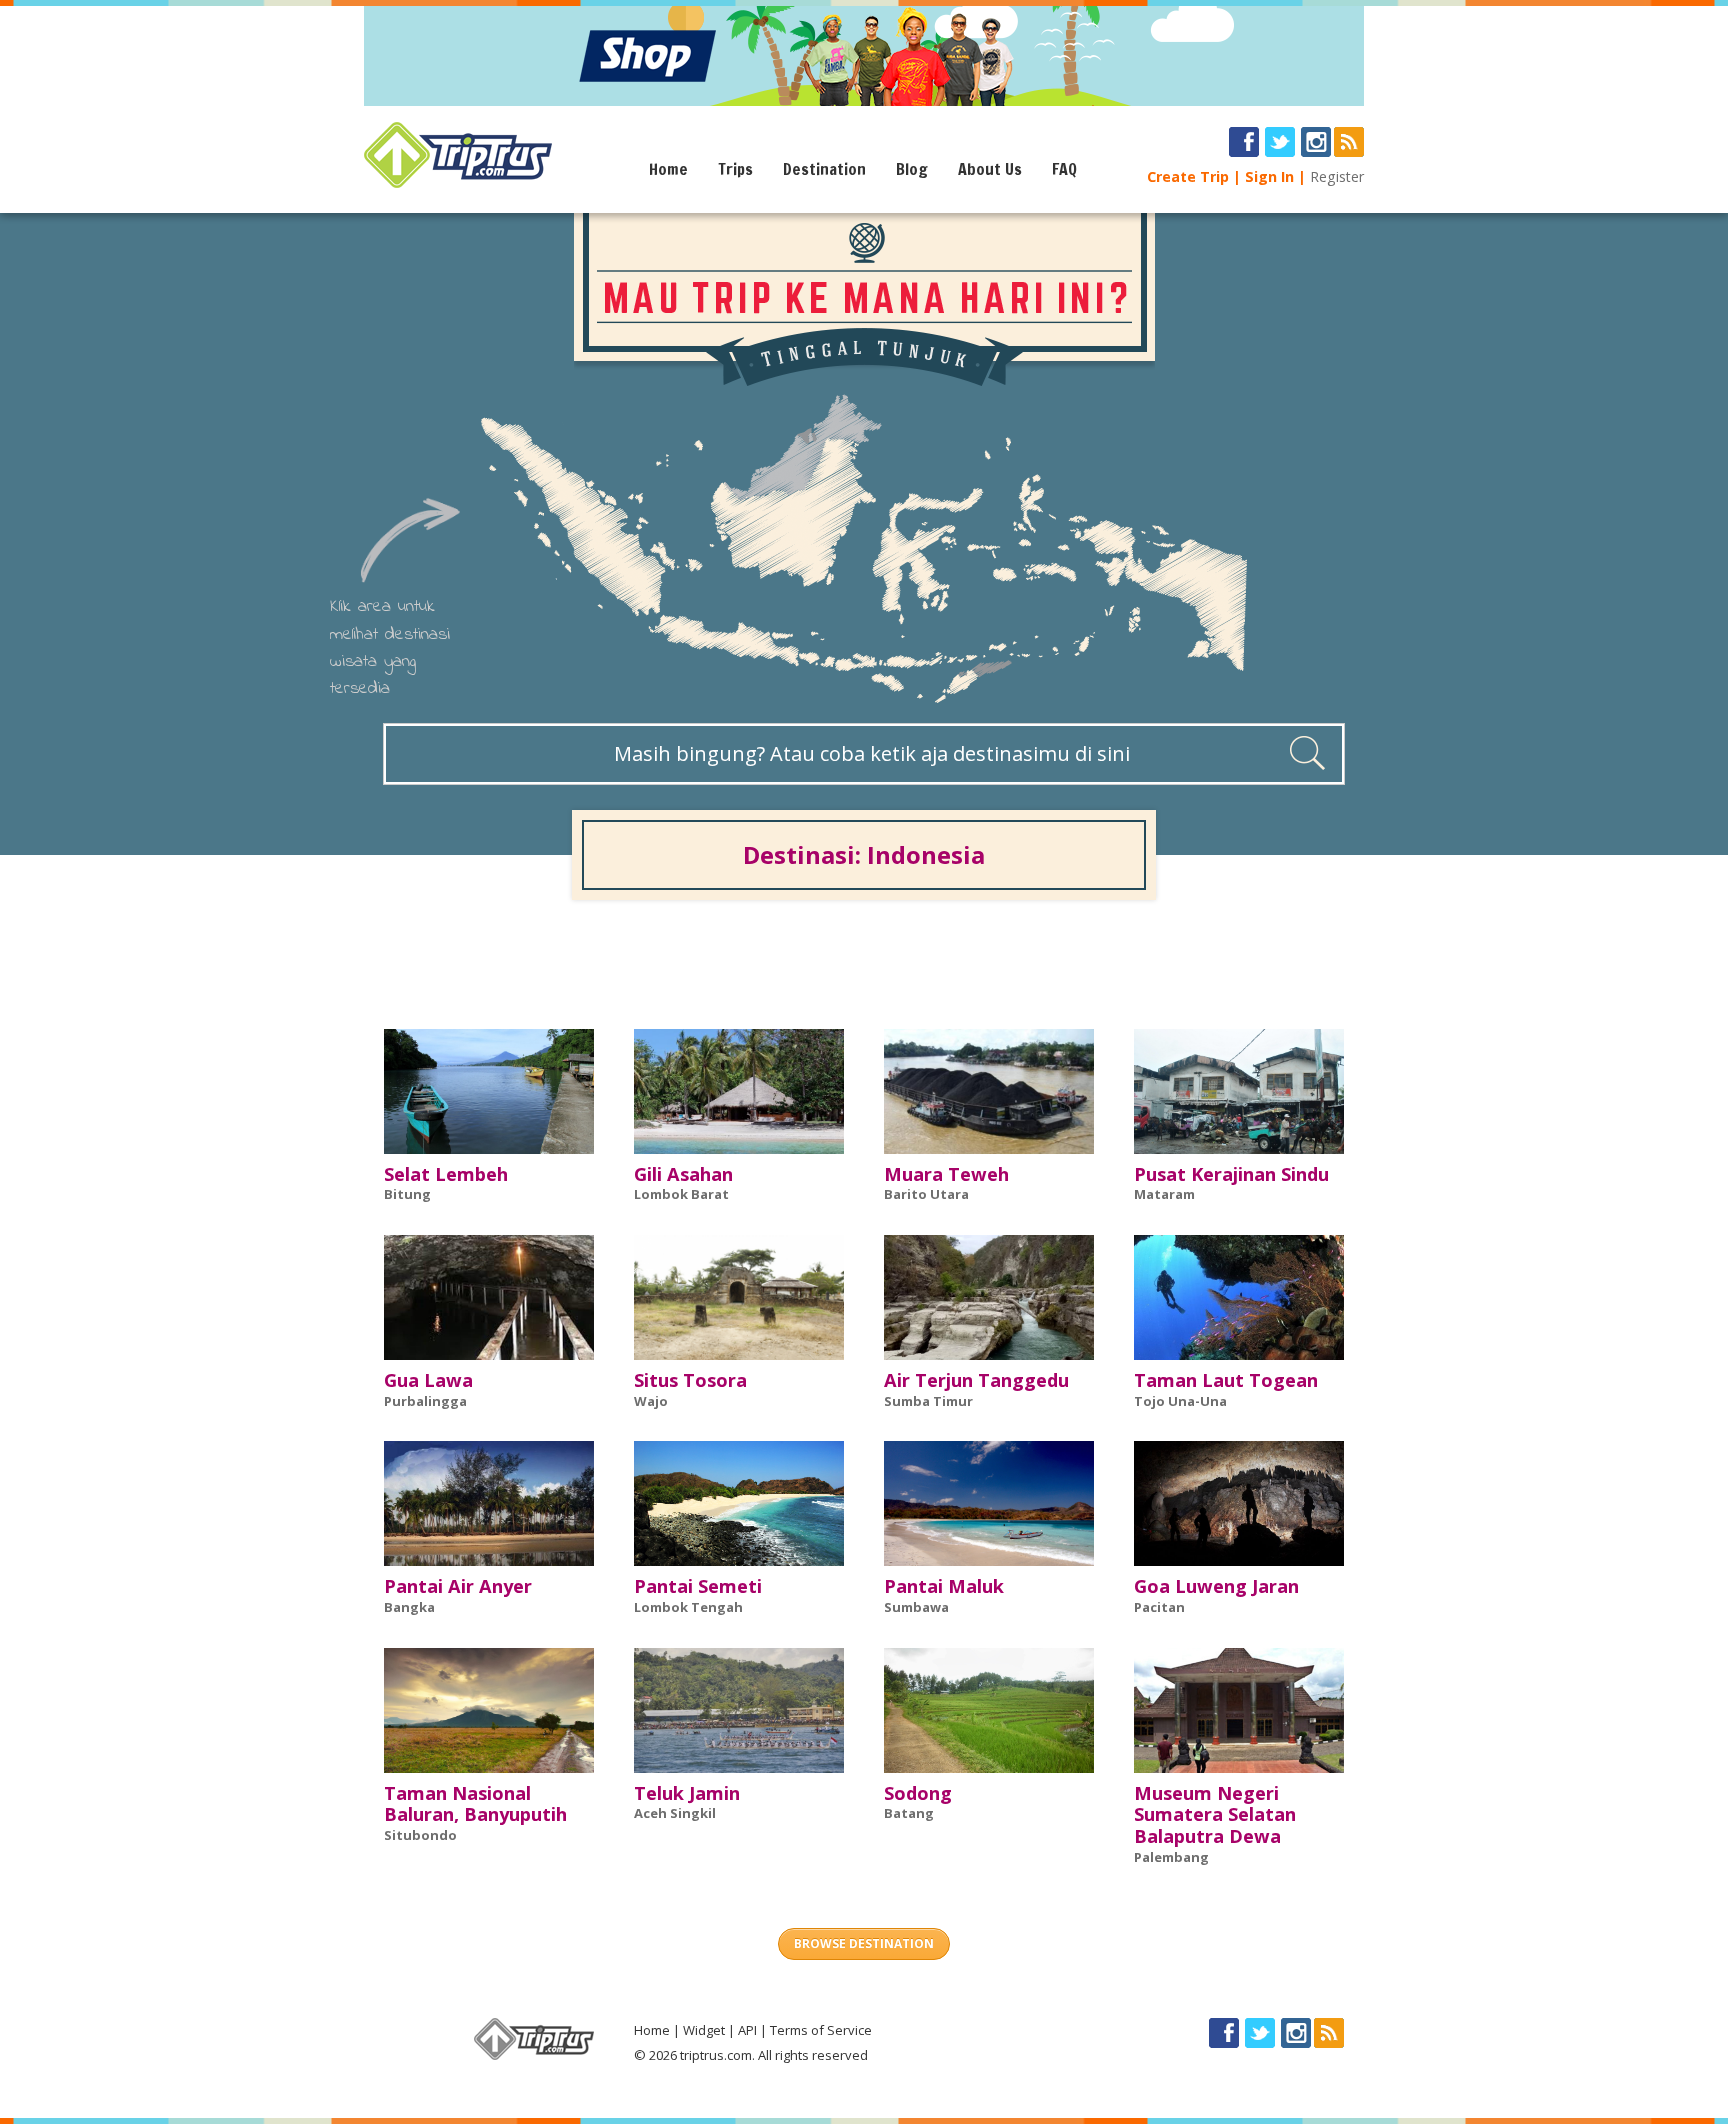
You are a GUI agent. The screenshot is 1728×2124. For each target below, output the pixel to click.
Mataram (1164, 1194)
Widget (704, 2030)
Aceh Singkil (675, 1813)
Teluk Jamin (687, 1793)
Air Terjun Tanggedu (976, 1380)
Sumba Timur (928, 1401)
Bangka (409, 1607)
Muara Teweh (946, 1174)
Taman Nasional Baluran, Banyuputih (475, 1804)
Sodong (918, 1793)
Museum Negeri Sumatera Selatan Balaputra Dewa (1215, 1815)
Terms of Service (821, 2030)
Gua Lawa (428, 1380)
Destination (824, 169)
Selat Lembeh (446, 1174)
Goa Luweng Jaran (1216, 1586)
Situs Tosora (690, 1380)
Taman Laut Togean (1226, 1380)
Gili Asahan (683, 1174)
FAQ (1064, 169)
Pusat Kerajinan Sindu (1231, 1174)
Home (668, 169)
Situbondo (420, 1835)
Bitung (407, 1194)
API (747, 2030)
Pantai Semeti (698, 1586)
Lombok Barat (681, 1194)
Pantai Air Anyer (458, 1586)
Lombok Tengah (688, 1607)
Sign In (1269, 176)
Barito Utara (926, 1194)
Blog (912, 169)
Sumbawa (916, 1607)
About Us (990, 169)
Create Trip (1188, 176)
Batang (909, 1813)
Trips (735, 169)
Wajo (651, 1401)
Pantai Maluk (944, 1586)
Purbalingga (425, 1401)
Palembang (1171, 1857)
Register (1337, 176)
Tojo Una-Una (1180, 1401)
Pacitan (1159, 1607)
